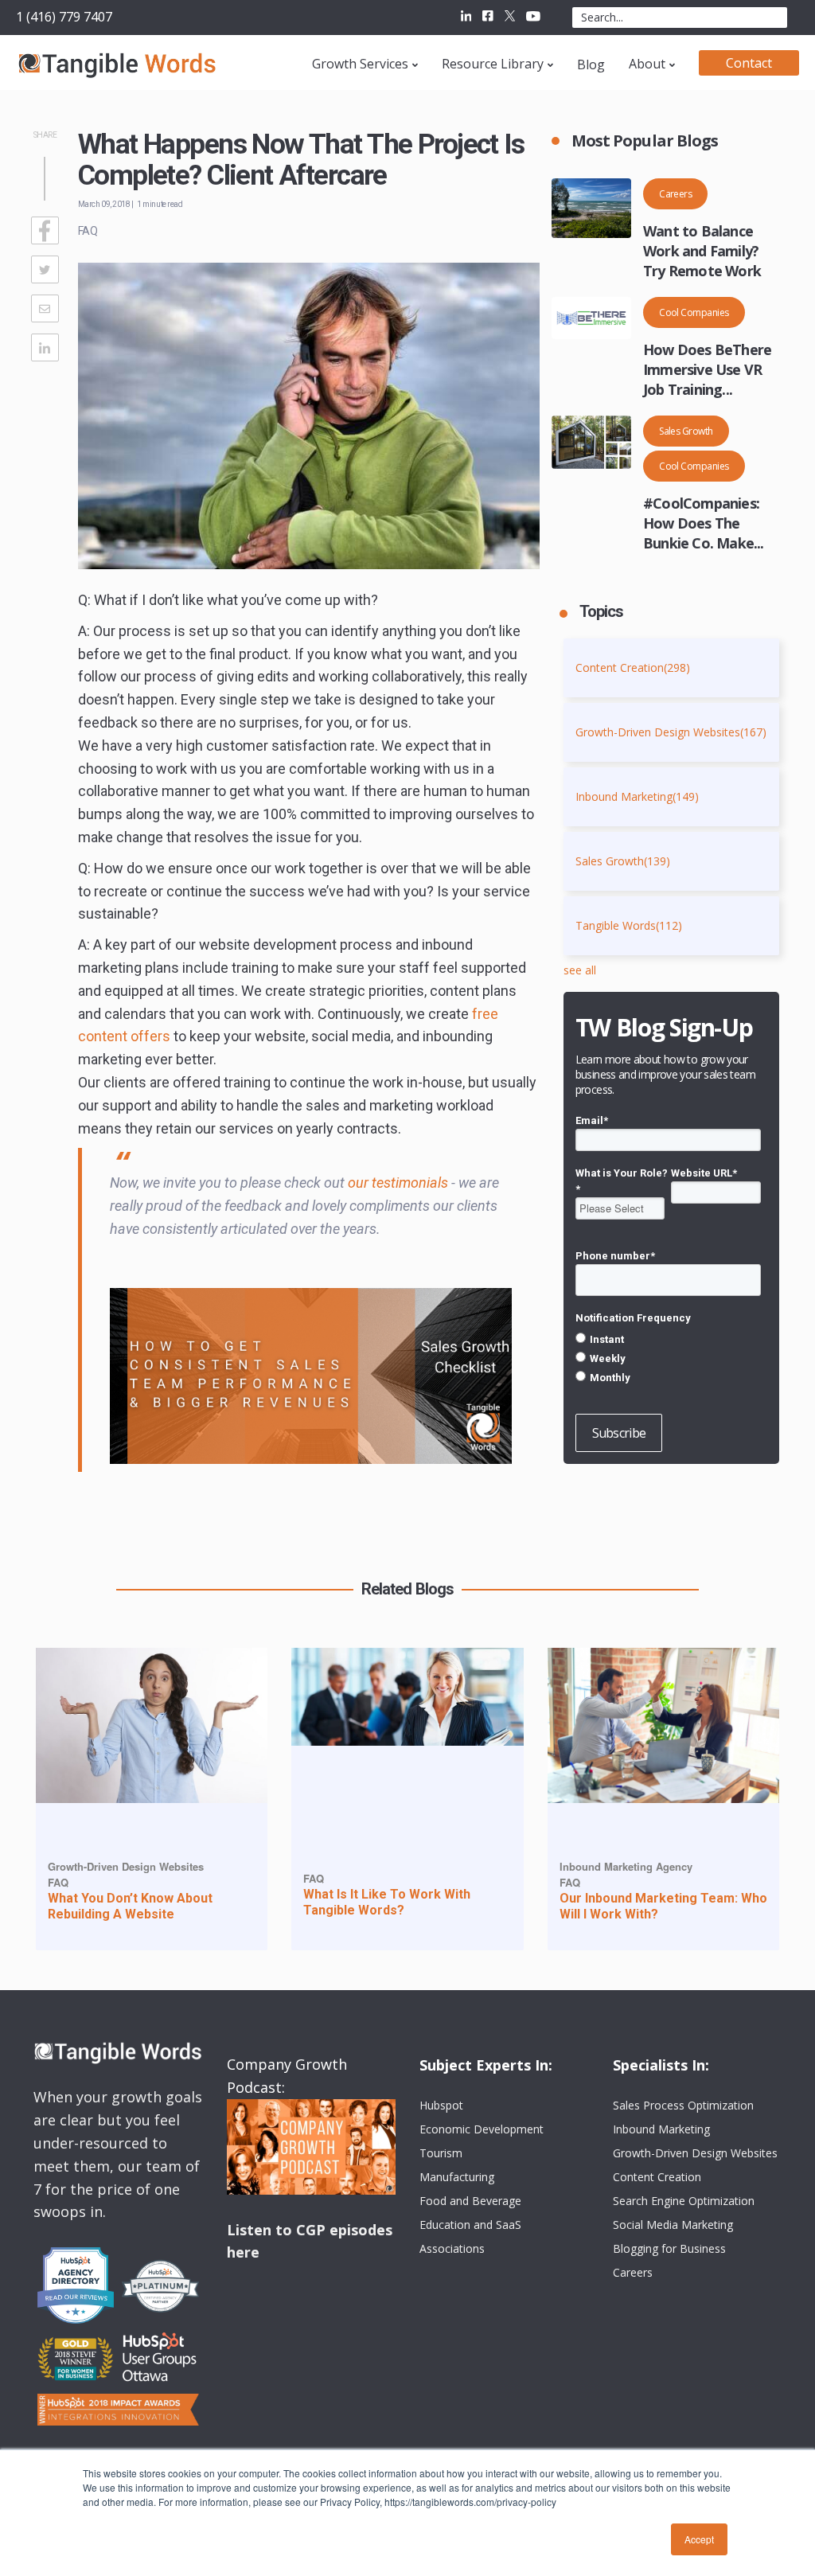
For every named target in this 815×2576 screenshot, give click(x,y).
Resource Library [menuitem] (493, 64)
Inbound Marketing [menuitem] (661, 2129)
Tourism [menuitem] (441, 2153)
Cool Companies (694, 312)
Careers (675, 194)
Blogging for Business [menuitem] (669, 2248)
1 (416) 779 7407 (64, 17)
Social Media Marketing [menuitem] (673, 2225)
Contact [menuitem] (749, 63)
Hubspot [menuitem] (441, 2105)
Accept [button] (699, 2539)
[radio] (668, 1339)
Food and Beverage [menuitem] (470, 2201)
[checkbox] (668, 1358)
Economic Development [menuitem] (482, 2129)
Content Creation (633, 667)
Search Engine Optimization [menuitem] (684, 2201)
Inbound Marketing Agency (626, 1866)
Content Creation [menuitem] (657, 2177)
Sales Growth (686, 431)
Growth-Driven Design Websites (671, 732)
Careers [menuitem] (633, 2272)
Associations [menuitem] (452, 2248)
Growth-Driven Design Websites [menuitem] (695, 2153)
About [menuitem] (647, 64)
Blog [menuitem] (591, 64)
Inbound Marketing (637, 796)
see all (580, 970)
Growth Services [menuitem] (360, 64)
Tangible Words (629, 925)
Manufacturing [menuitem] (457, 2177)
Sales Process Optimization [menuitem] (683, 2105)
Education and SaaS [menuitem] (470, 2225)
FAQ (88, 231)
